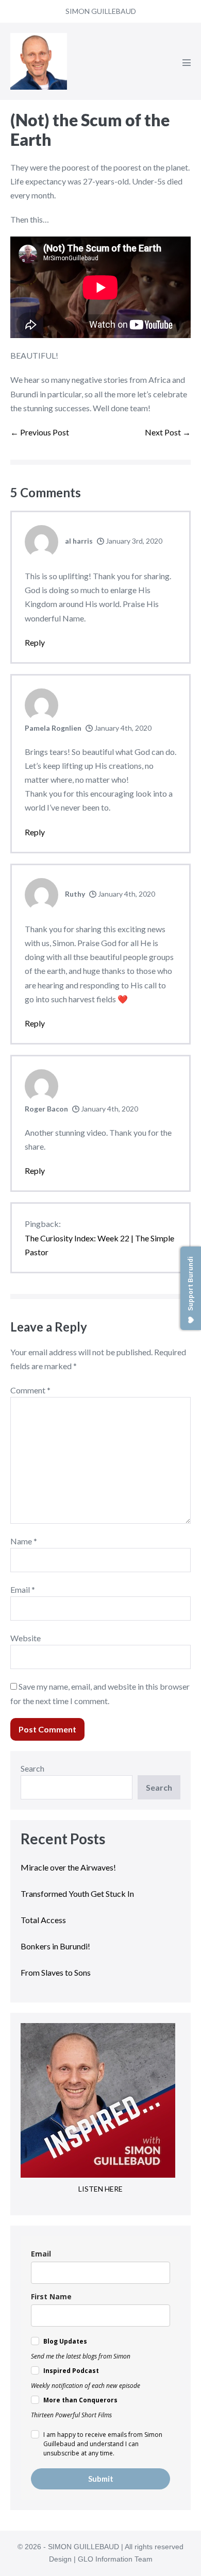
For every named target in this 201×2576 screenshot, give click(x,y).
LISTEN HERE (100, 2189)
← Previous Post (40, 432)
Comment (30, 1390)
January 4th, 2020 (122, 728)
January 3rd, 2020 (133, 541)
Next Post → (168, 432)
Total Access (43, 1920)
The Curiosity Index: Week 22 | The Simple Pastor (99, 1245)
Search (32, 1768)
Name (24, 1541)
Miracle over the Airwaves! (69, 1867)
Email (23, 1589)
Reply (35, 642)
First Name (51, 2296)
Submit (101, 2479)
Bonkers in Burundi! (55, 1946)
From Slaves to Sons (56, 1972)
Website (26, 1638)
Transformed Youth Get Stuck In (77, 1893)
